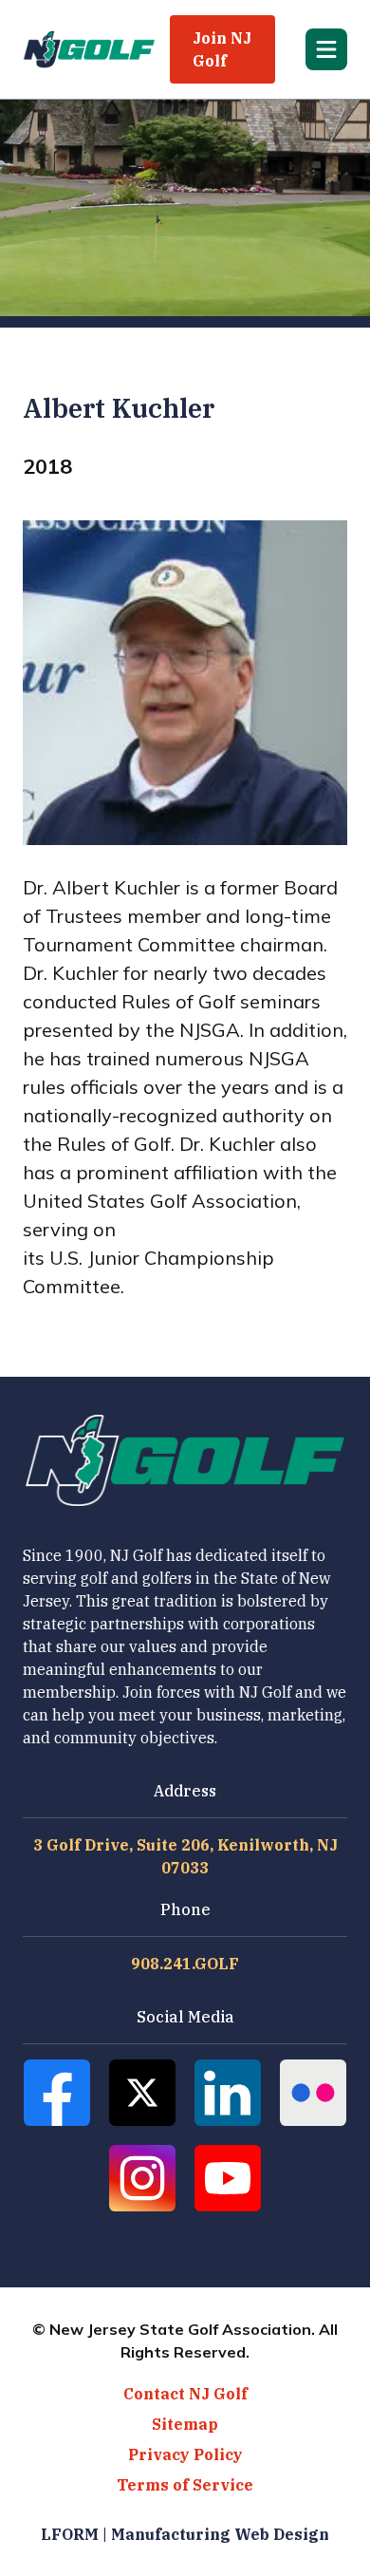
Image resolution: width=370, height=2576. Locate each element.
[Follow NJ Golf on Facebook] (57, 2093)
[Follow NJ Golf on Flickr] (313, 2093)
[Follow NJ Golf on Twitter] (142, 2093)
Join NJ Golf (222, 49)
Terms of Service (185, 2485)
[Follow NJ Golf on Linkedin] (228, 2093)
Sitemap (185, 2424)
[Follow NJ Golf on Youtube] (228, 2178)
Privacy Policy (185, 2454)
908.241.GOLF (185, 1964)
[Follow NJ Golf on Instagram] (142, 2178)
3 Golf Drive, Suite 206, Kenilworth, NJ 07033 (185, 1856)
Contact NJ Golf (185, 2394)
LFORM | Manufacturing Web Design (185, 2534)
